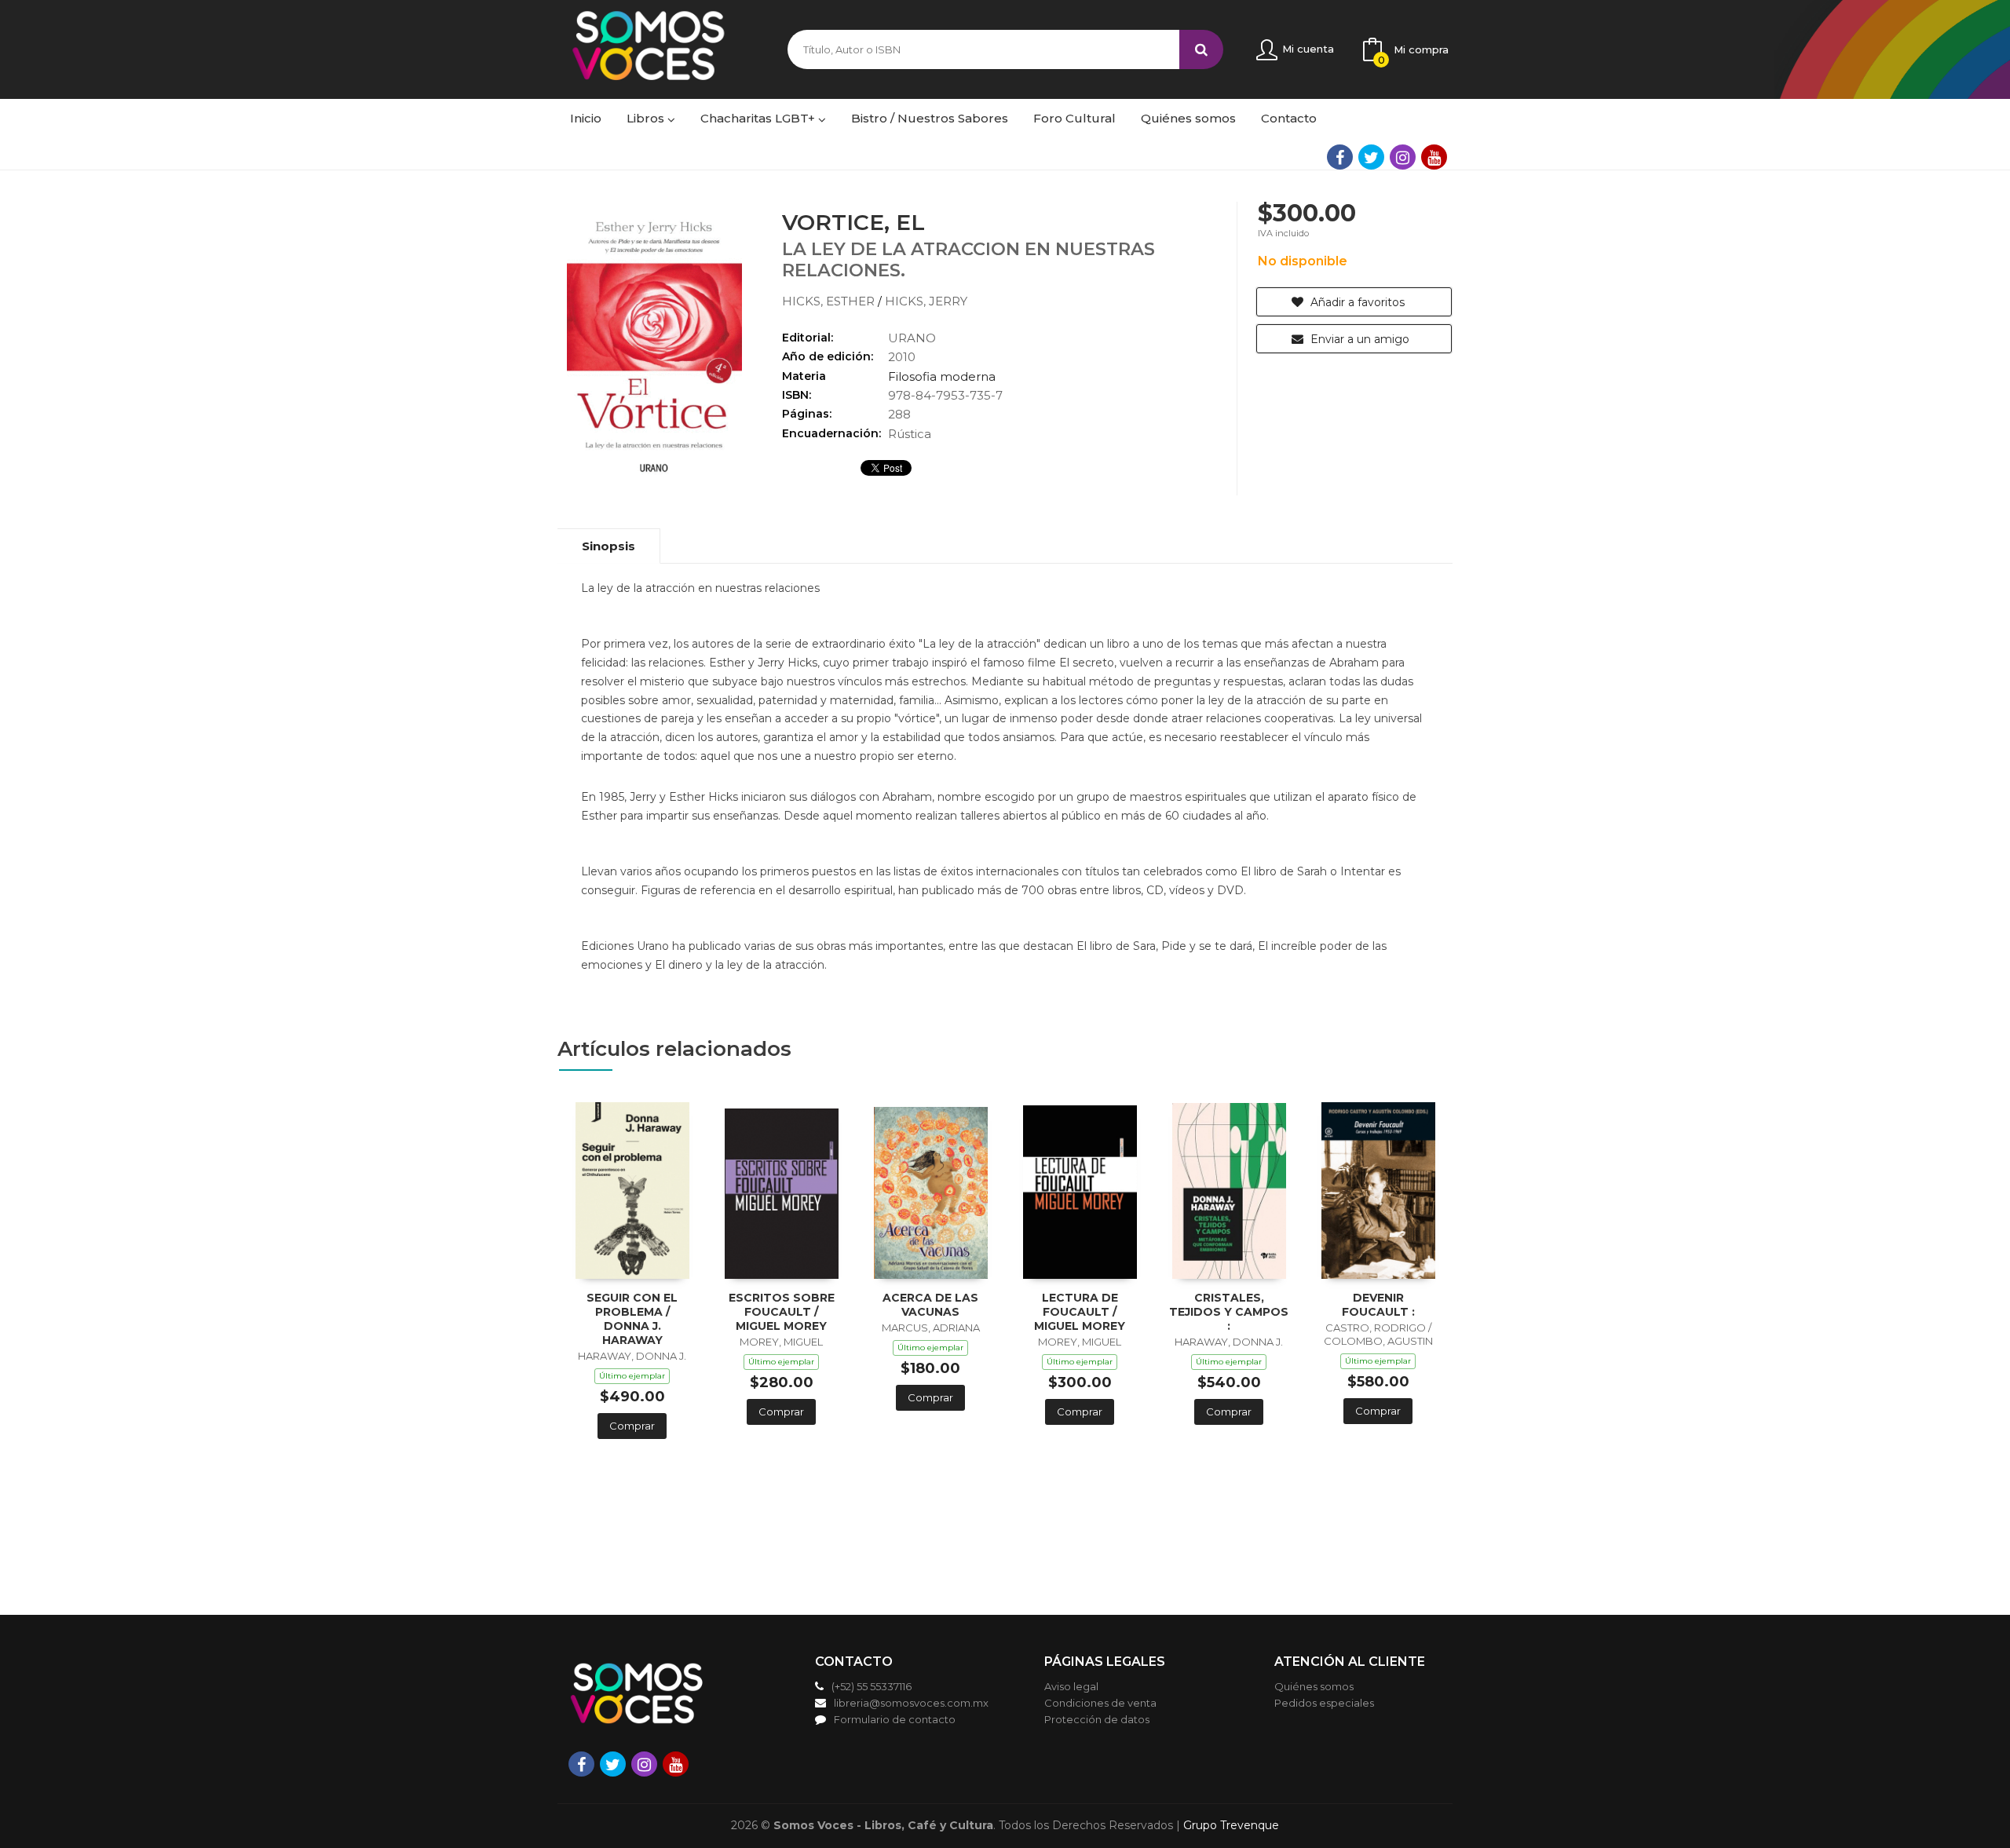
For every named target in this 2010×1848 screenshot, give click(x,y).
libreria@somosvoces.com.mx (911, 1703)
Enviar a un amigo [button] (1358, 339)
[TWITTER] (1371, 157)
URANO (912, 338)
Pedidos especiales (1324, 1703)
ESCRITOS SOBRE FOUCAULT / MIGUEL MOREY (782, 1312)
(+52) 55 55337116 (872, 1686)
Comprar (632, 1426)
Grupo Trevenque (1231, 1825)
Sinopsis (608, 546)
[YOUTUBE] (1434, 157)
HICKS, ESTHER (830, 301)
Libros (647, 118)
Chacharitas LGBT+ (759, 118)
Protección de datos (1097, 1719)
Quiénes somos (1314, 1686)
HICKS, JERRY (926, 301)
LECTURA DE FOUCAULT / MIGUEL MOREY (1080, 1312)
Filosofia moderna (942, 376)
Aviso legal (1071, 1686)
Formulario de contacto (895, 1719)
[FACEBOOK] (1340, 157)
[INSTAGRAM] (1403, 157)
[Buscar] (1201, 49)
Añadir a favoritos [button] (1356, 302)
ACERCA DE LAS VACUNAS (930, 1305)
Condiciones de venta (1100, 1703)
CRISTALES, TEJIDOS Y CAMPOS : (1229, 1312)
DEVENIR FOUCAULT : (1378, 1305)
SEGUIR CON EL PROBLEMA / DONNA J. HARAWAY (632, 1319)
